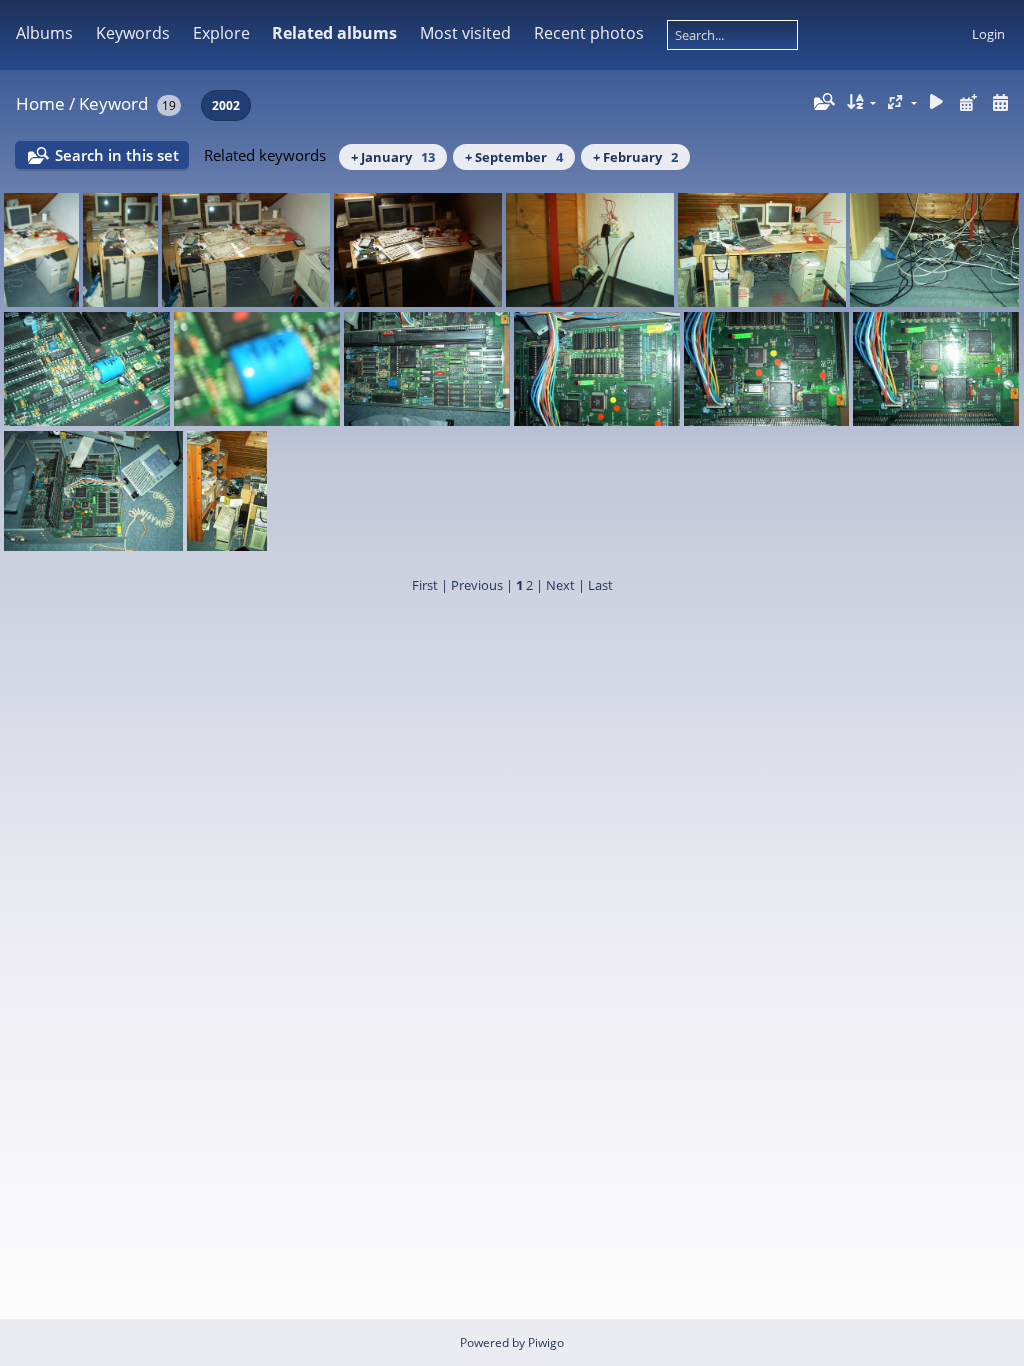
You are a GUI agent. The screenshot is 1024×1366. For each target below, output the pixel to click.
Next (560, 585)
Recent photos (589, 33)
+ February (635, 157)
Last (600, 585)
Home (40, 103)
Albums (44, 33)
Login (988, 34)
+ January (393, 157)
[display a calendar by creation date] (1000, 102)
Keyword (113, 103)
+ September (514, 157)
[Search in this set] (823, 102)
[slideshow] (937, 102)
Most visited (465, 33)
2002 (226, 105)
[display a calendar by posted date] (968, 102)
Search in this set (117, 155)
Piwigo (546, 1342)
